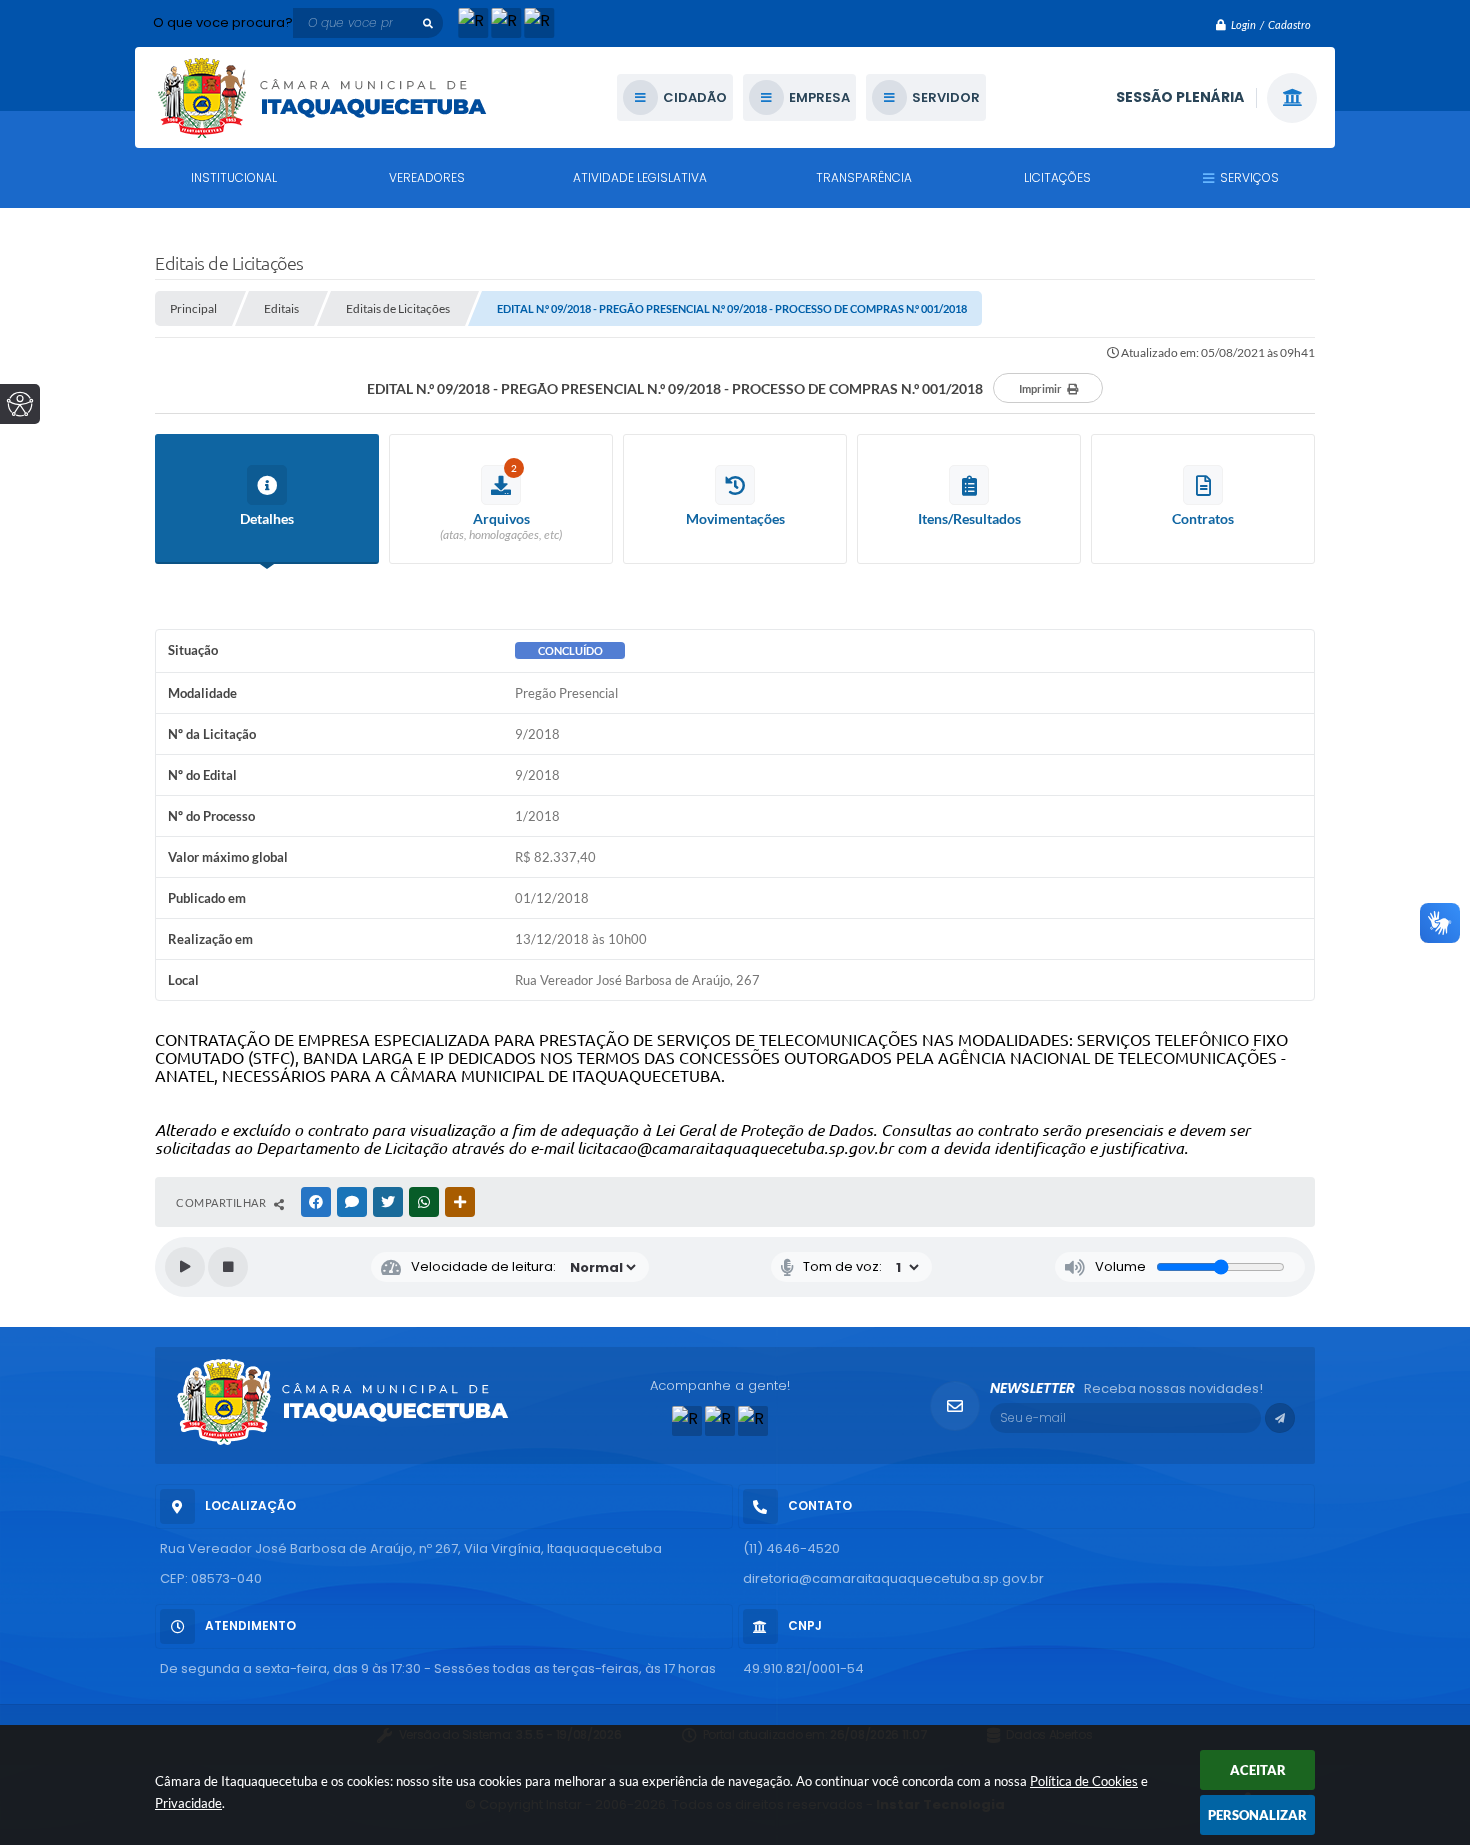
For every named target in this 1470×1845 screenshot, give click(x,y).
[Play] (185, 1267)
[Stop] (228, 1267)
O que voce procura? (223, 22)
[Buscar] (428, 23)
